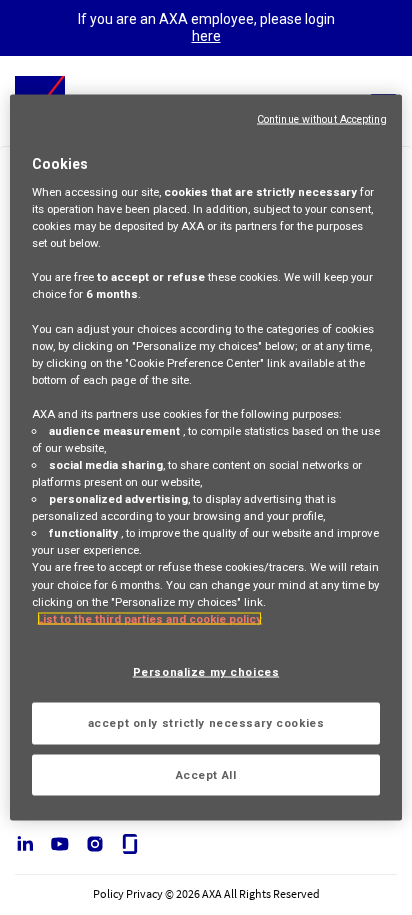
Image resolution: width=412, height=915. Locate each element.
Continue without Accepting (322, 118)
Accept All (206, 774)
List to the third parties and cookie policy (149, 618)
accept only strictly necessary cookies (206, 722)
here (206, 36)
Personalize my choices (206, 671)
